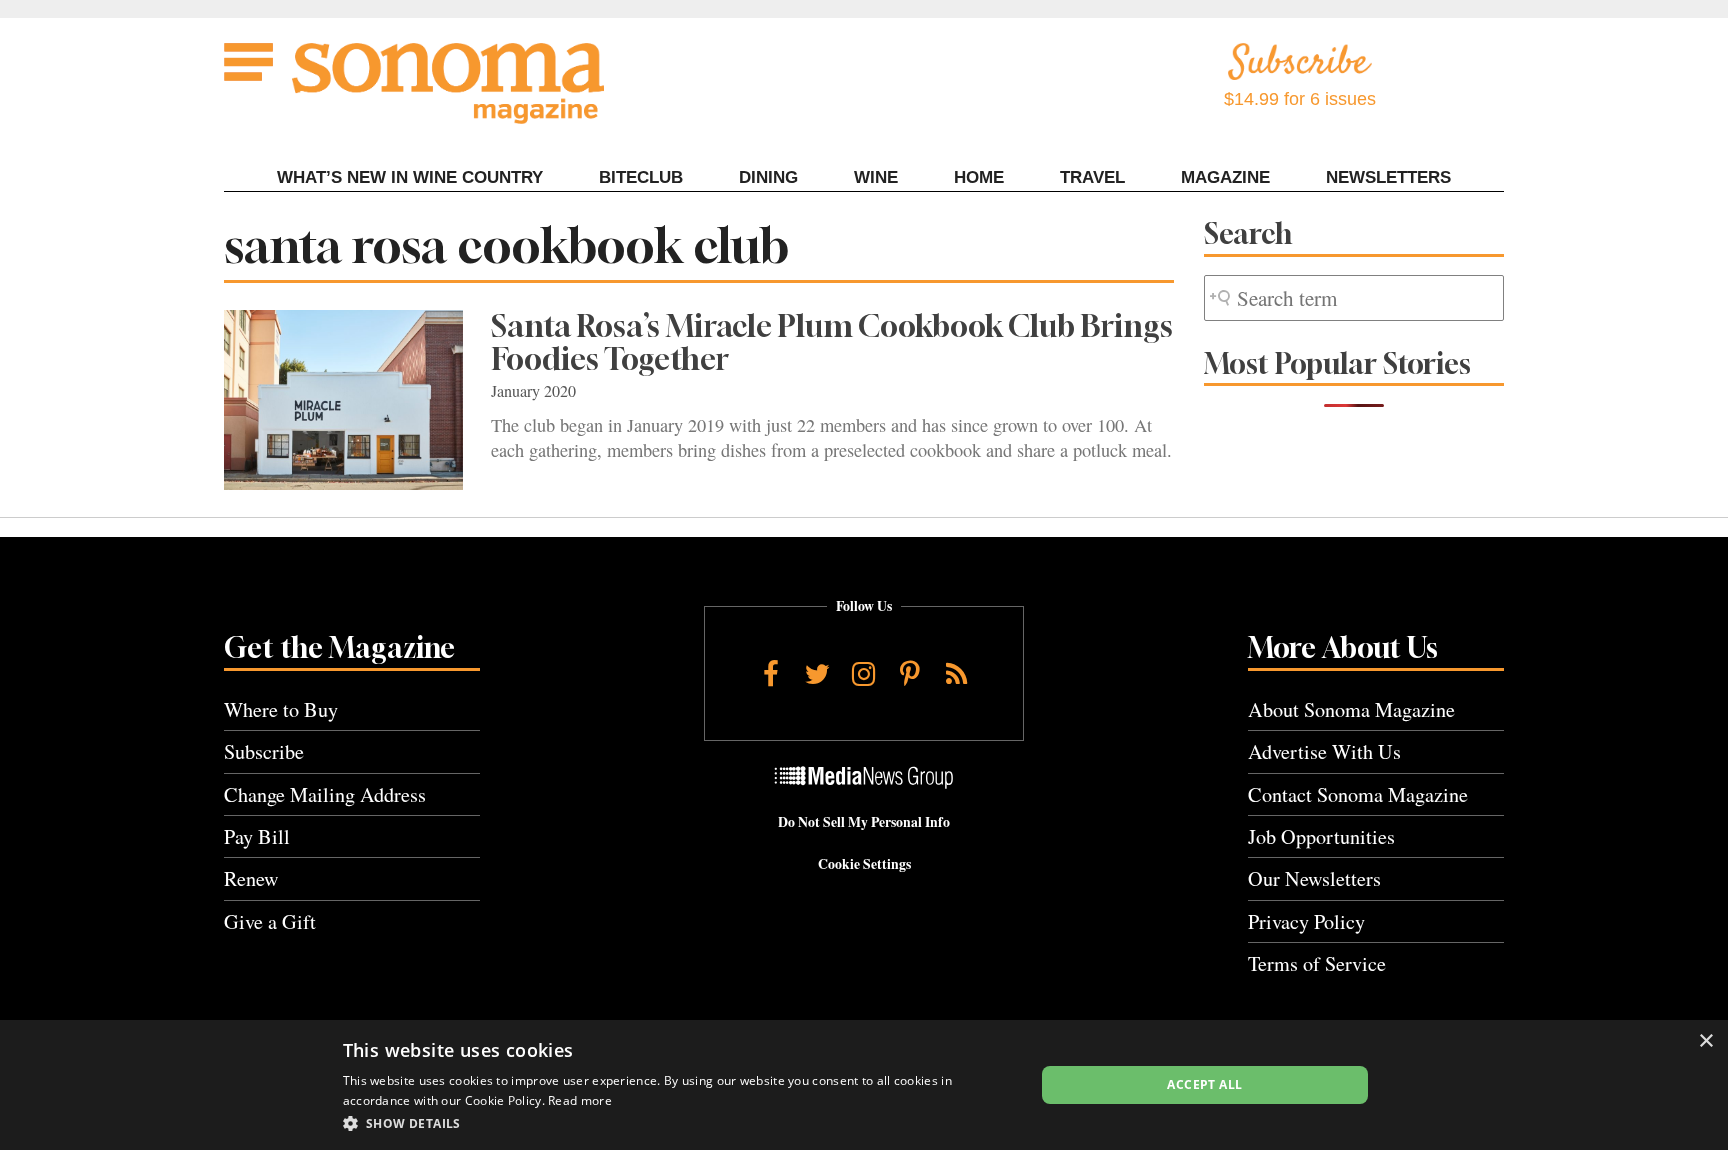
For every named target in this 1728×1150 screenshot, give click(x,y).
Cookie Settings (864, 864)
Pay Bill (257, 836)
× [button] (1705, 1041)
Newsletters (1388, 177)
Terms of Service (1317, 963)
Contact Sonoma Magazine (1358, 794)
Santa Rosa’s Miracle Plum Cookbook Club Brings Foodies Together (832, 342)
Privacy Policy (1306, 921)
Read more (580, 1100)
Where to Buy (281, 709)
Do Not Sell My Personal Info (864, 822)
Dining (768, 177)
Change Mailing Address (325, 794)
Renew (251, 878)
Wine (876, 177)
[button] (678, 1123)
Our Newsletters (1314, 878)
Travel (1092, 177)
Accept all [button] (1204, 1084)
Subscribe (264, 751)
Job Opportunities (1321, 836)
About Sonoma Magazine (1351, 709)
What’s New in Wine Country (410, 177)
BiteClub (641, 177)
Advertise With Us (1324, 751)
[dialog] (864, 1085)
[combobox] (1354, 298)
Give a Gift (270, 921)
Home (979, 177)
